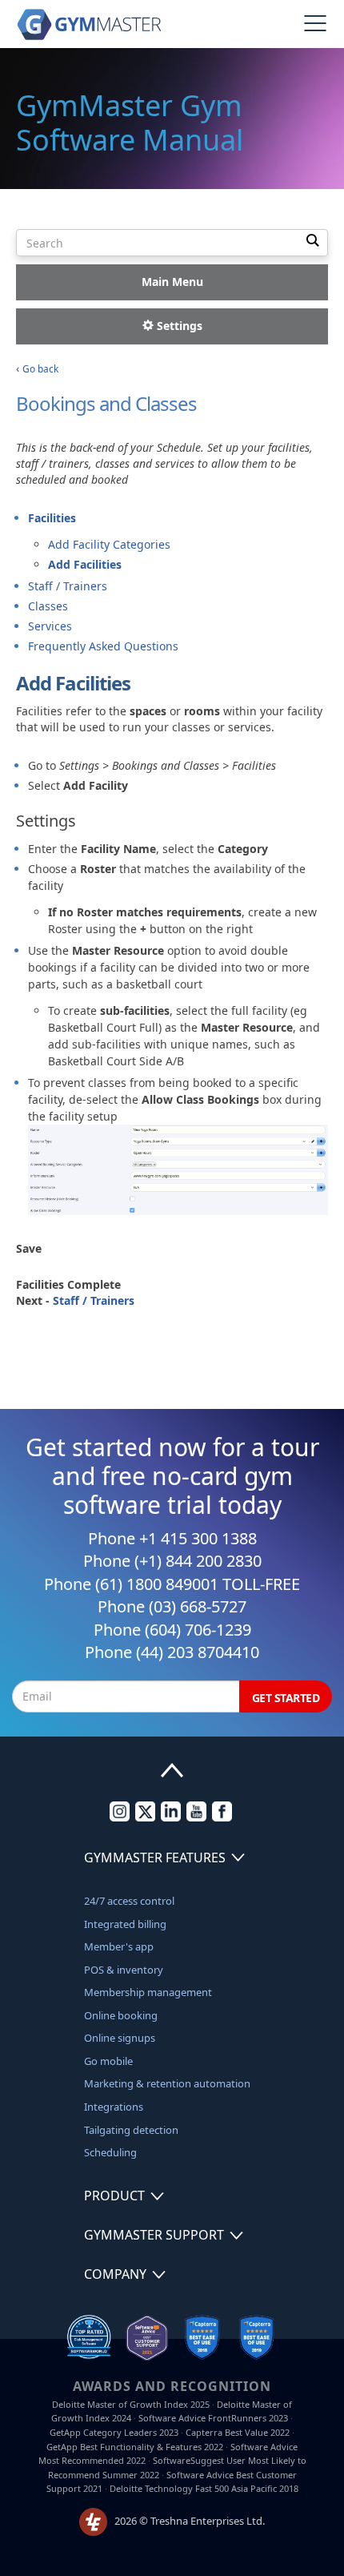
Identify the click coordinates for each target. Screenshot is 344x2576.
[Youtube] (196, 1817)
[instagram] (120, 1817)
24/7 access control (129, 1901)
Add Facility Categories (109, 544)
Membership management (148, 1992)
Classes (48, 606)
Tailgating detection (131, 2130)
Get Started (286, 1698)
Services (50, 626)
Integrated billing (125, 1924)
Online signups (120, 2038)
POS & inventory (124, 1970)
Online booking (121, 2015)
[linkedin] (171, 1817)
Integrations (114, 2107)
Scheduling (110, 2152)
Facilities (52, 518)
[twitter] (145, 1817)
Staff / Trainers (68, 586)
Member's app (119, 1946)
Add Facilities (85, 564)
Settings (178, 326)
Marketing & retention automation (167, 2083)
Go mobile (108, 2061)
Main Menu (172, 282)
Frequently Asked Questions (103, 646)
